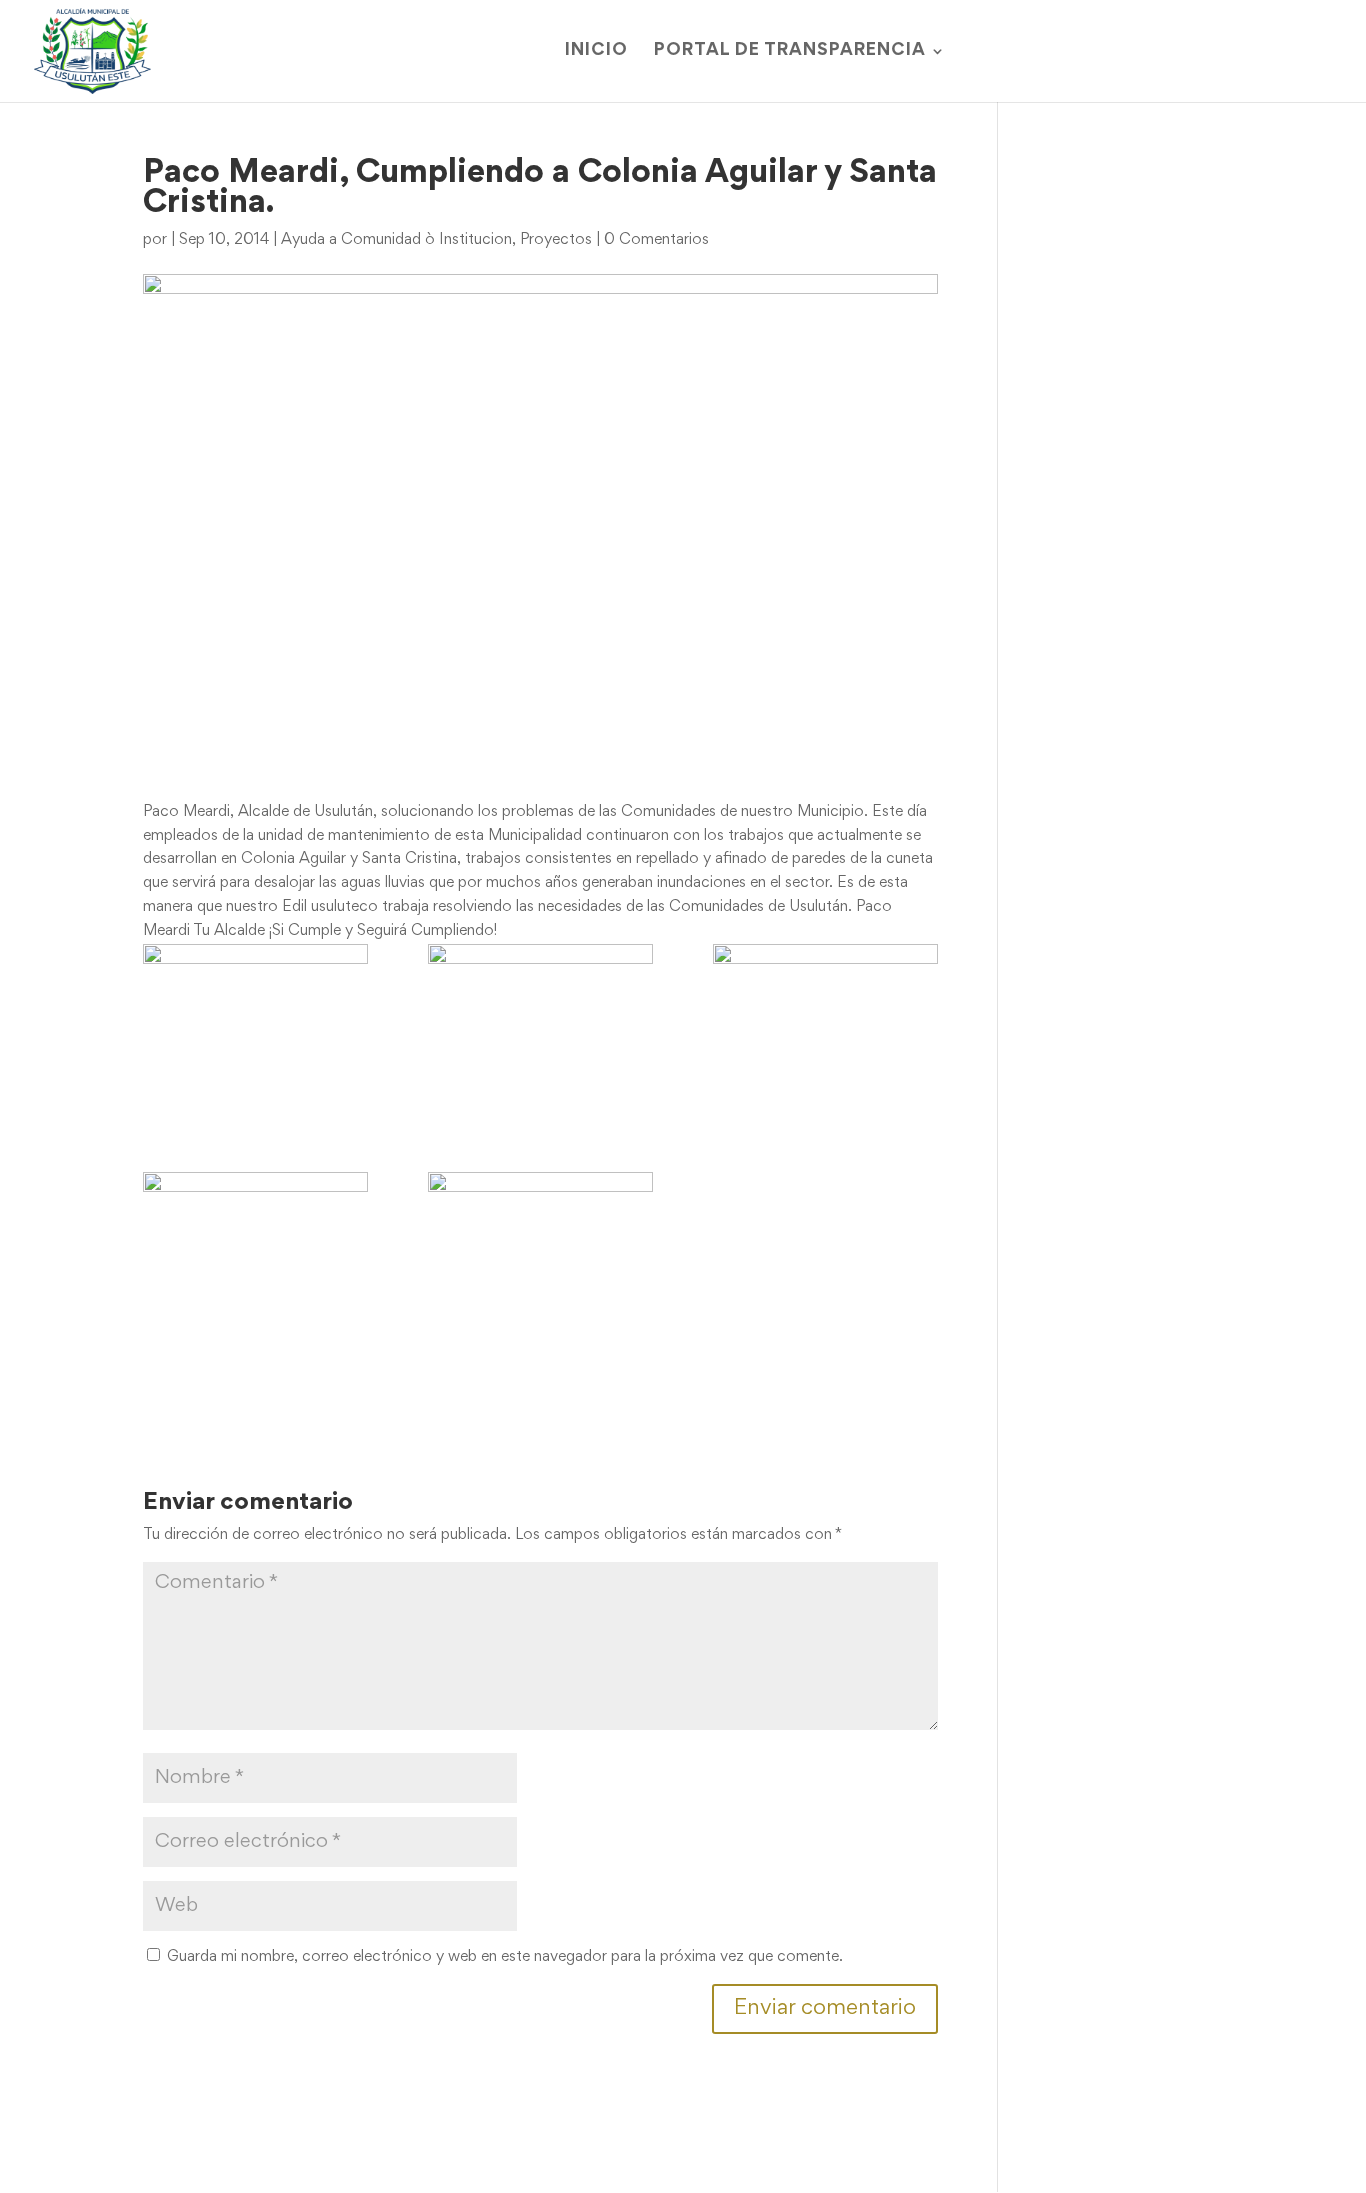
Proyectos (556, 240)
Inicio (596, 51)
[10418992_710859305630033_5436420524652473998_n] (825, 1028)
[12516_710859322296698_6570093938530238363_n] (255, 1028)
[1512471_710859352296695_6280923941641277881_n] (540, 1028)
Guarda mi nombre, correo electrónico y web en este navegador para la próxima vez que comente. (505, 1957)
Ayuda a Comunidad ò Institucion (396, 240)
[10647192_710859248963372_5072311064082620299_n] (540, 1235)
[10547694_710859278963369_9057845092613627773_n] (255, 1256)
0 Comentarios (656, 240)
